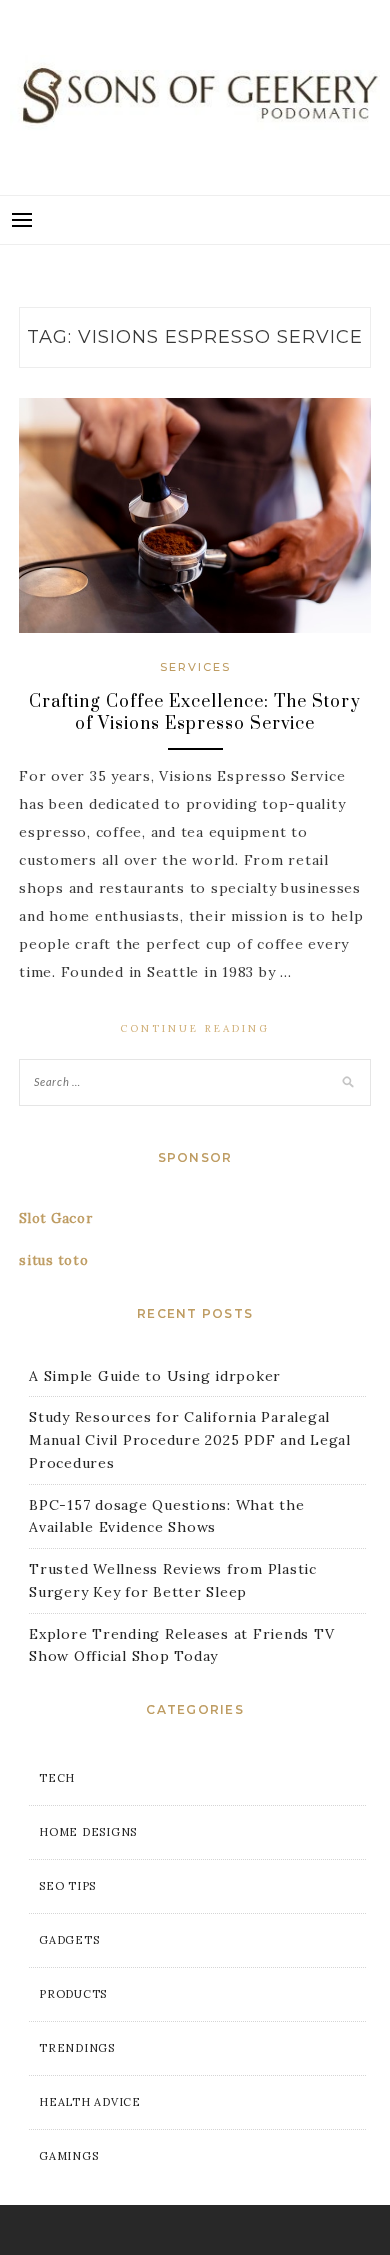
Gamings (68, 2156)
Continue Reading (195, 1028)
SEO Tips (67, 1886)
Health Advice (90, 2102)
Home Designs (88, 1832)
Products (73, 1994)
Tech (57, 1778)
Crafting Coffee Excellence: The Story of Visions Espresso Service (195, 713)
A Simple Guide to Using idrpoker (155, 1376)
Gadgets (69, 1940)
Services (195, 667)
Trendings (77, 2048)
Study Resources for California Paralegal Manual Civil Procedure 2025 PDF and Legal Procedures (190, 1440)
